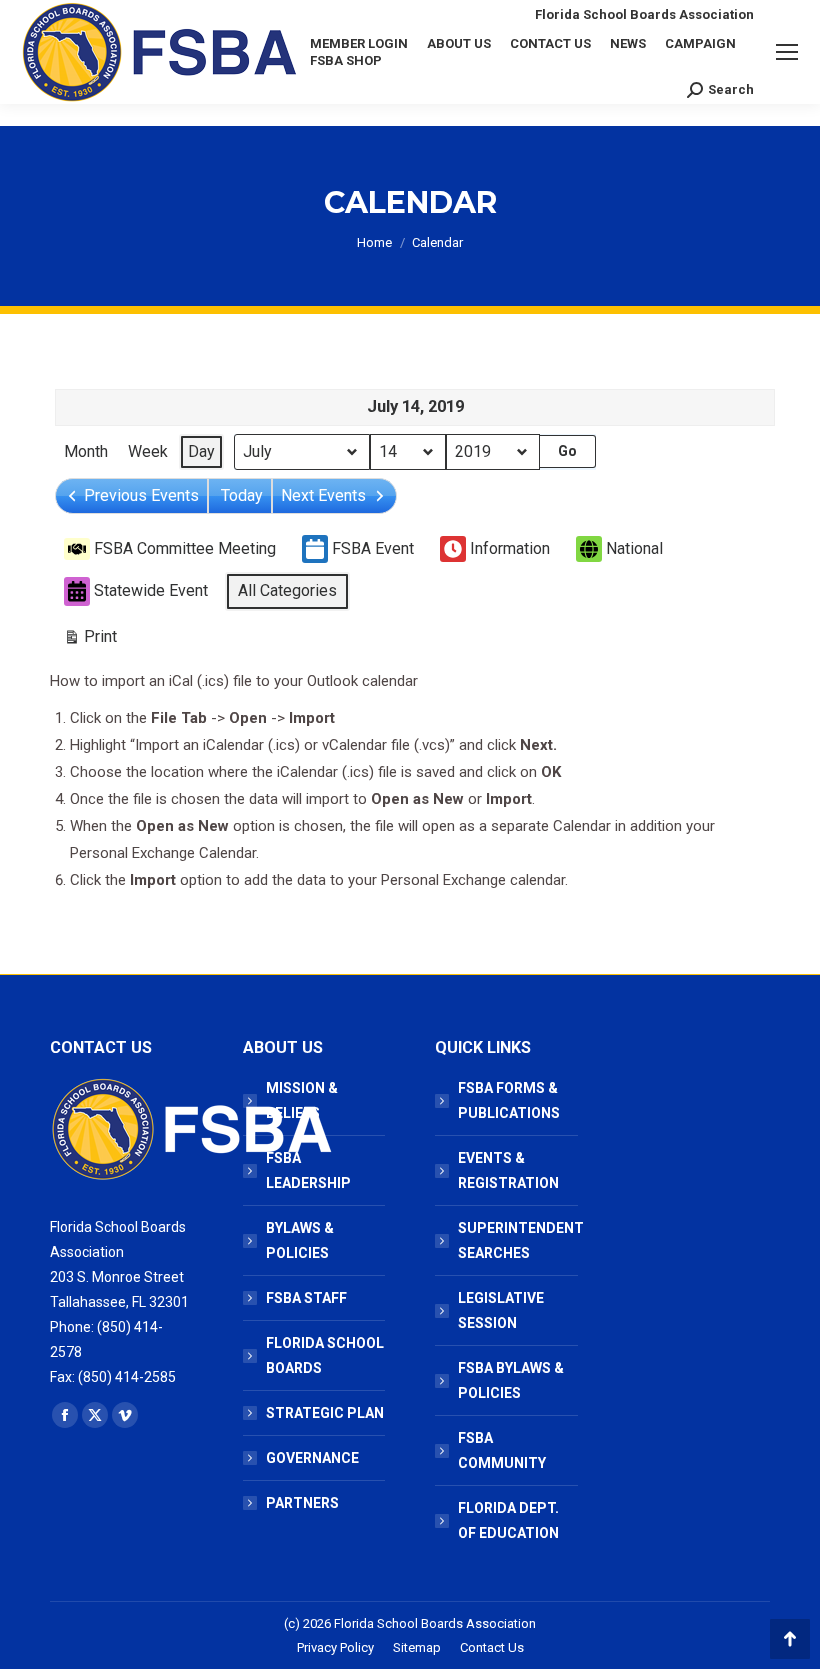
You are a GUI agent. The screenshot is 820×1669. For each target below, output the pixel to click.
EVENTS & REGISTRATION (508, 1170)
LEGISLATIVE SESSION (501, 1310)
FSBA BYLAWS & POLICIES (511, 1380)
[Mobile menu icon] (787, 52)
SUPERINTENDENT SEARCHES (521, 1240)
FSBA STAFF (306, 1298)
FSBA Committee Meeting (185, 548)
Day (201, 451)
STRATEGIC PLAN (325, 1413)
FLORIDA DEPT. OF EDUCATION (508, 1520)
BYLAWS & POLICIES (300, 1240)
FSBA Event (373, 548)
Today (242, 495)
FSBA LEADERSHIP (308, 1170)
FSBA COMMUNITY (502, 1450)
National (634, 548)
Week (148, 451)
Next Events (323, 495)
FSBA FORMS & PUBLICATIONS (509, 1100)
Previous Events (141, 495)
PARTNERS (302, 1503)
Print (90, 641)
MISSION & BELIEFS (302, 1100)
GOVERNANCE (312, 1458)
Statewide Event (151, 590)
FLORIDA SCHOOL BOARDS (325, 1355)
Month (86, 451)
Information (510, 548)
